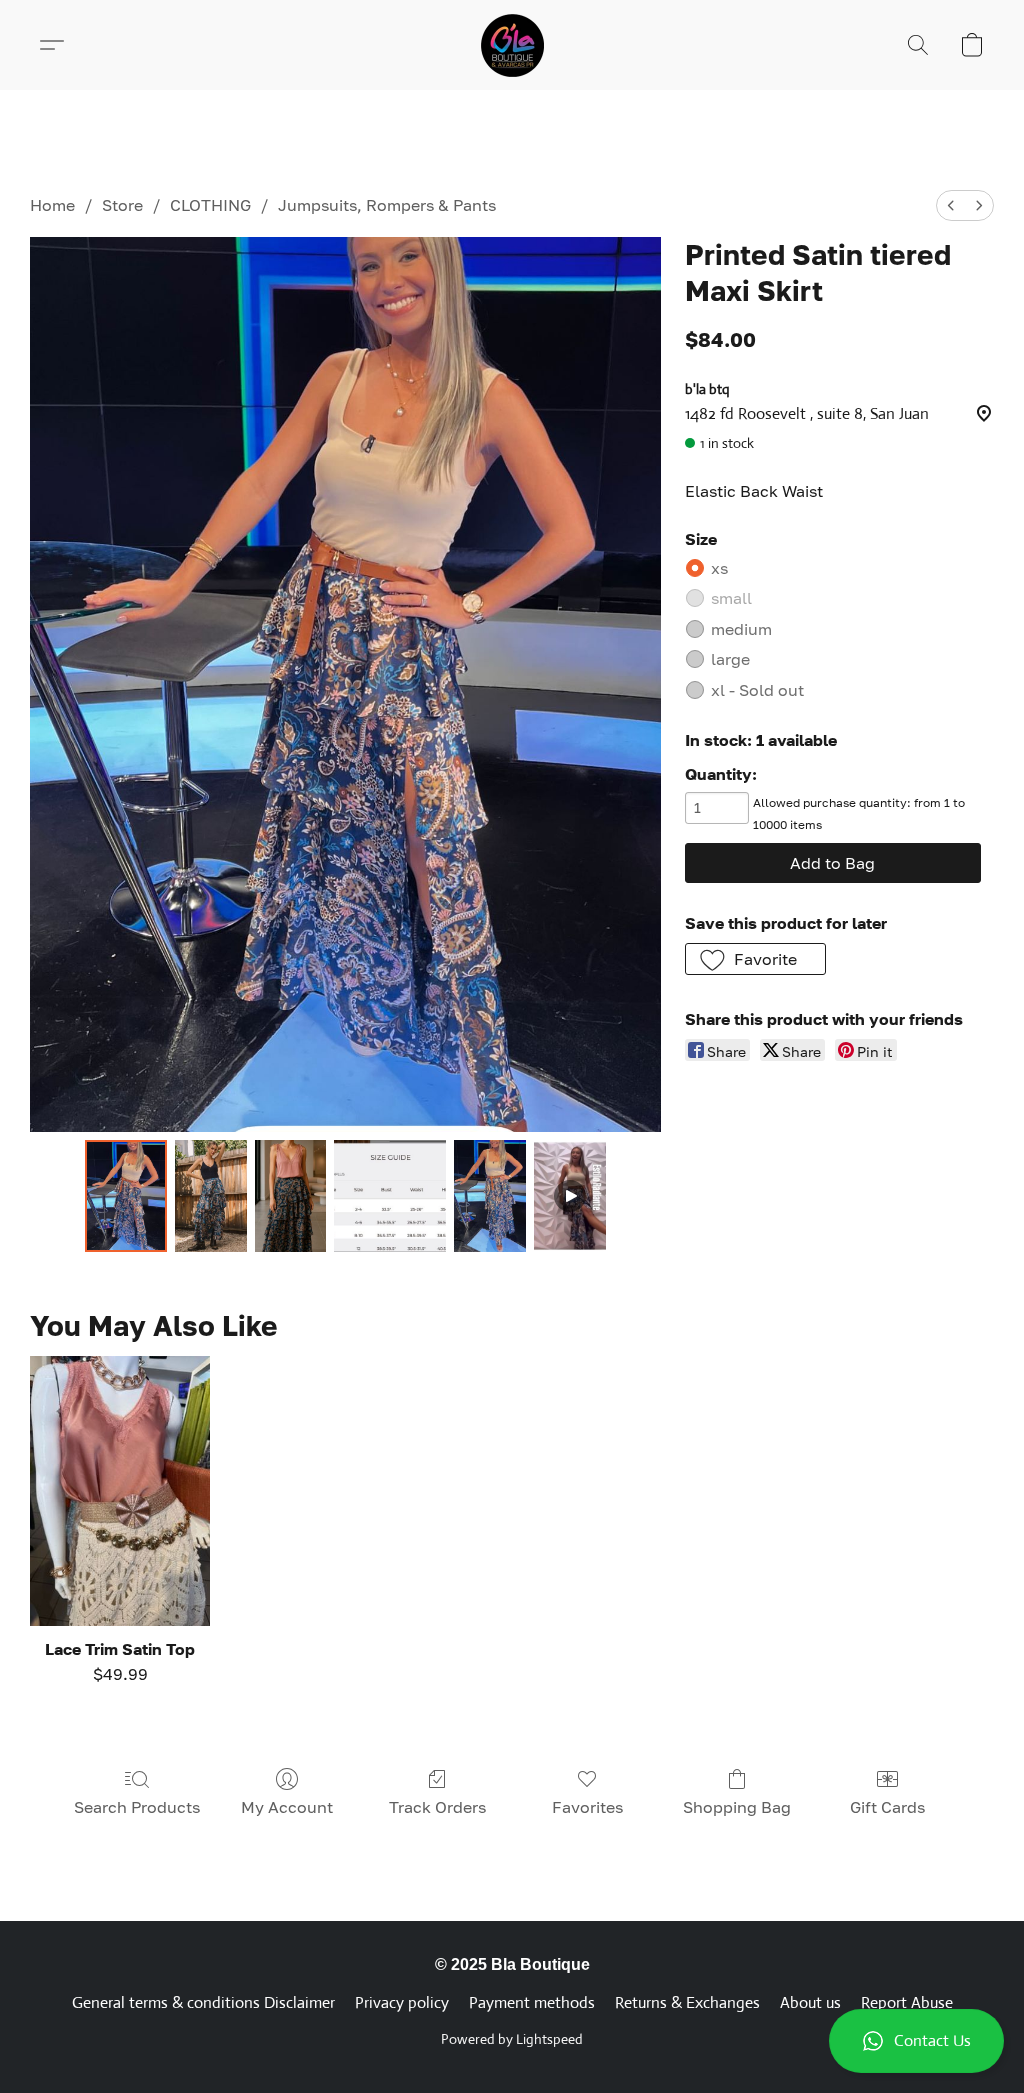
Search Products (137, 1807)
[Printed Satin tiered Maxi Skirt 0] (126, 1196)
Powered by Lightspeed (512, 2039)
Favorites (587, 1807)
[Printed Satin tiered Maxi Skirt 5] (570, 1196)
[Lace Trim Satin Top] (120, 1491)
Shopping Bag (737, 1807)
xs (719, 568)
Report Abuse (907, 2002)
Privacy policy (402, 2002)
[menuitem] (951, 205)
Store (122, 205)
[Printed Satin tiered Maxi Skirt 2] (291, 1196)
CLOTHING (210, 205)
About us (810, 2002)
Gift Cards (887, 1807)
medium (741, 629)
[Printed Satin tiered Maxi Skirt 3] (390, 1196)
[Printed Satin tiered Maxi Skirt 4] (490, 1196)
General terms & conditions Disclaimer (203, 2002)
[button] (916, 2041)
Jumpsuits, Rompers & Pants (387, 205)
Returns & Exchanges (687, 2002)
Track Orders (437, 1807)
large (730, 659)
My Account (287, 1807)
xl (757, 690)
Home (52, 205)
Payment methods (532, 2002)
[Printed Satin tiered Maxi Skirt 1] (211, 1196)
